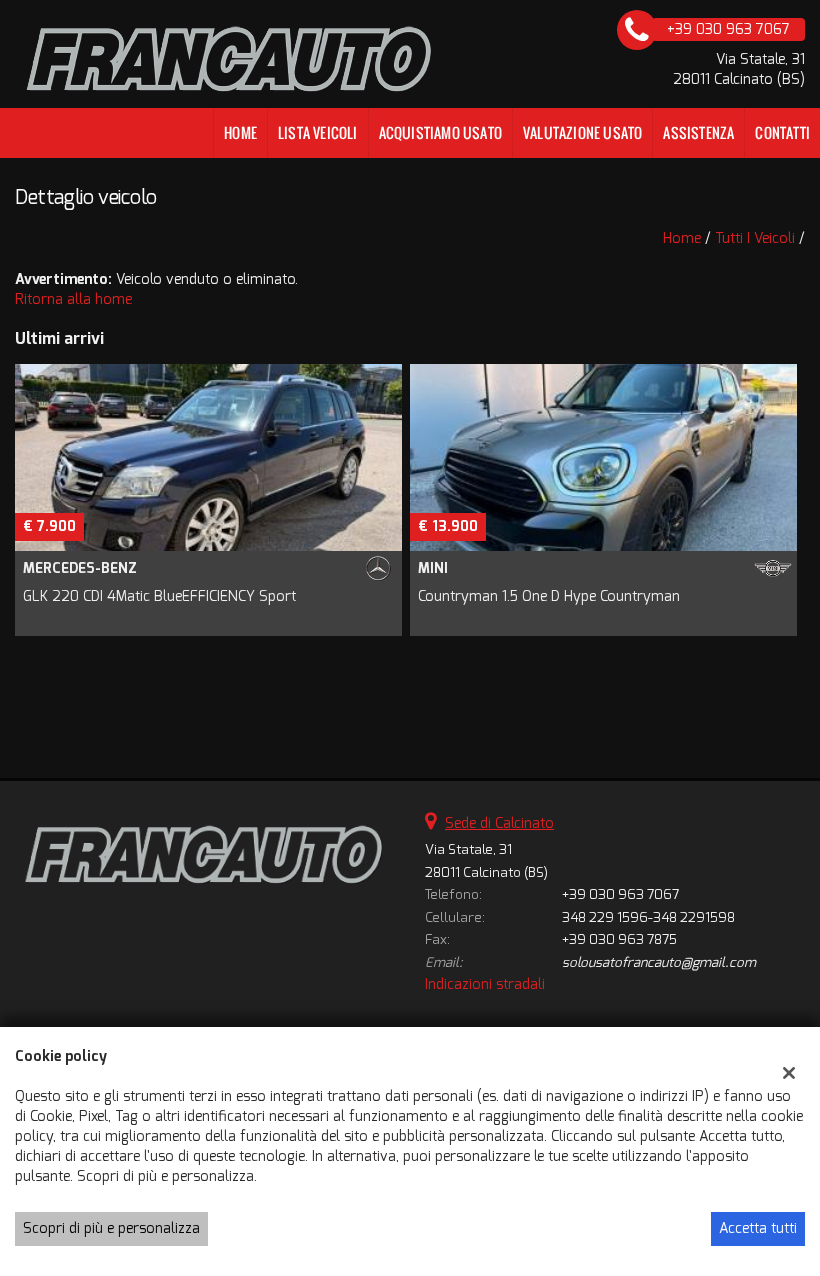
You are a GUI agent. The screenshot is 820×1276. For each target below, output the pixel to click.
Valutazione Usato (582, 132)
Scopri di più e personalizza (111, 1228)
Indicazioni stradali (485, 984)
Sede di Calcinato (499, 823)
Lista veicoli (318, 132)
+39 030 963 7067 (620, 894)
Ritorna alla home (73, 299)
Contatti (782, 132)
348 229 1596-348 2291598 (648, 917)
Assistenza (698, 132)
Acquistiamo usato (440, 132)
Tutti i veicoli (755, 238)
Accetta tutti (758, 1228)
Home (240, 132)
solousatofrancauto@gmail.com (659, 962)
